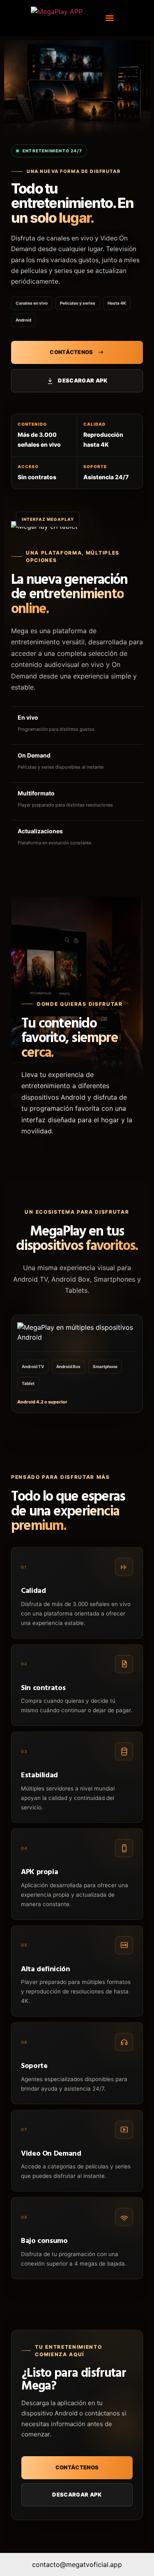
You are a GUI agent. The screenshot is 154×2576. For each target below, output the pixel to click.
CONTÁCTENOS (71, 352)
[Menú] (110, 18)
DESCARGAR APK (83, 380)
